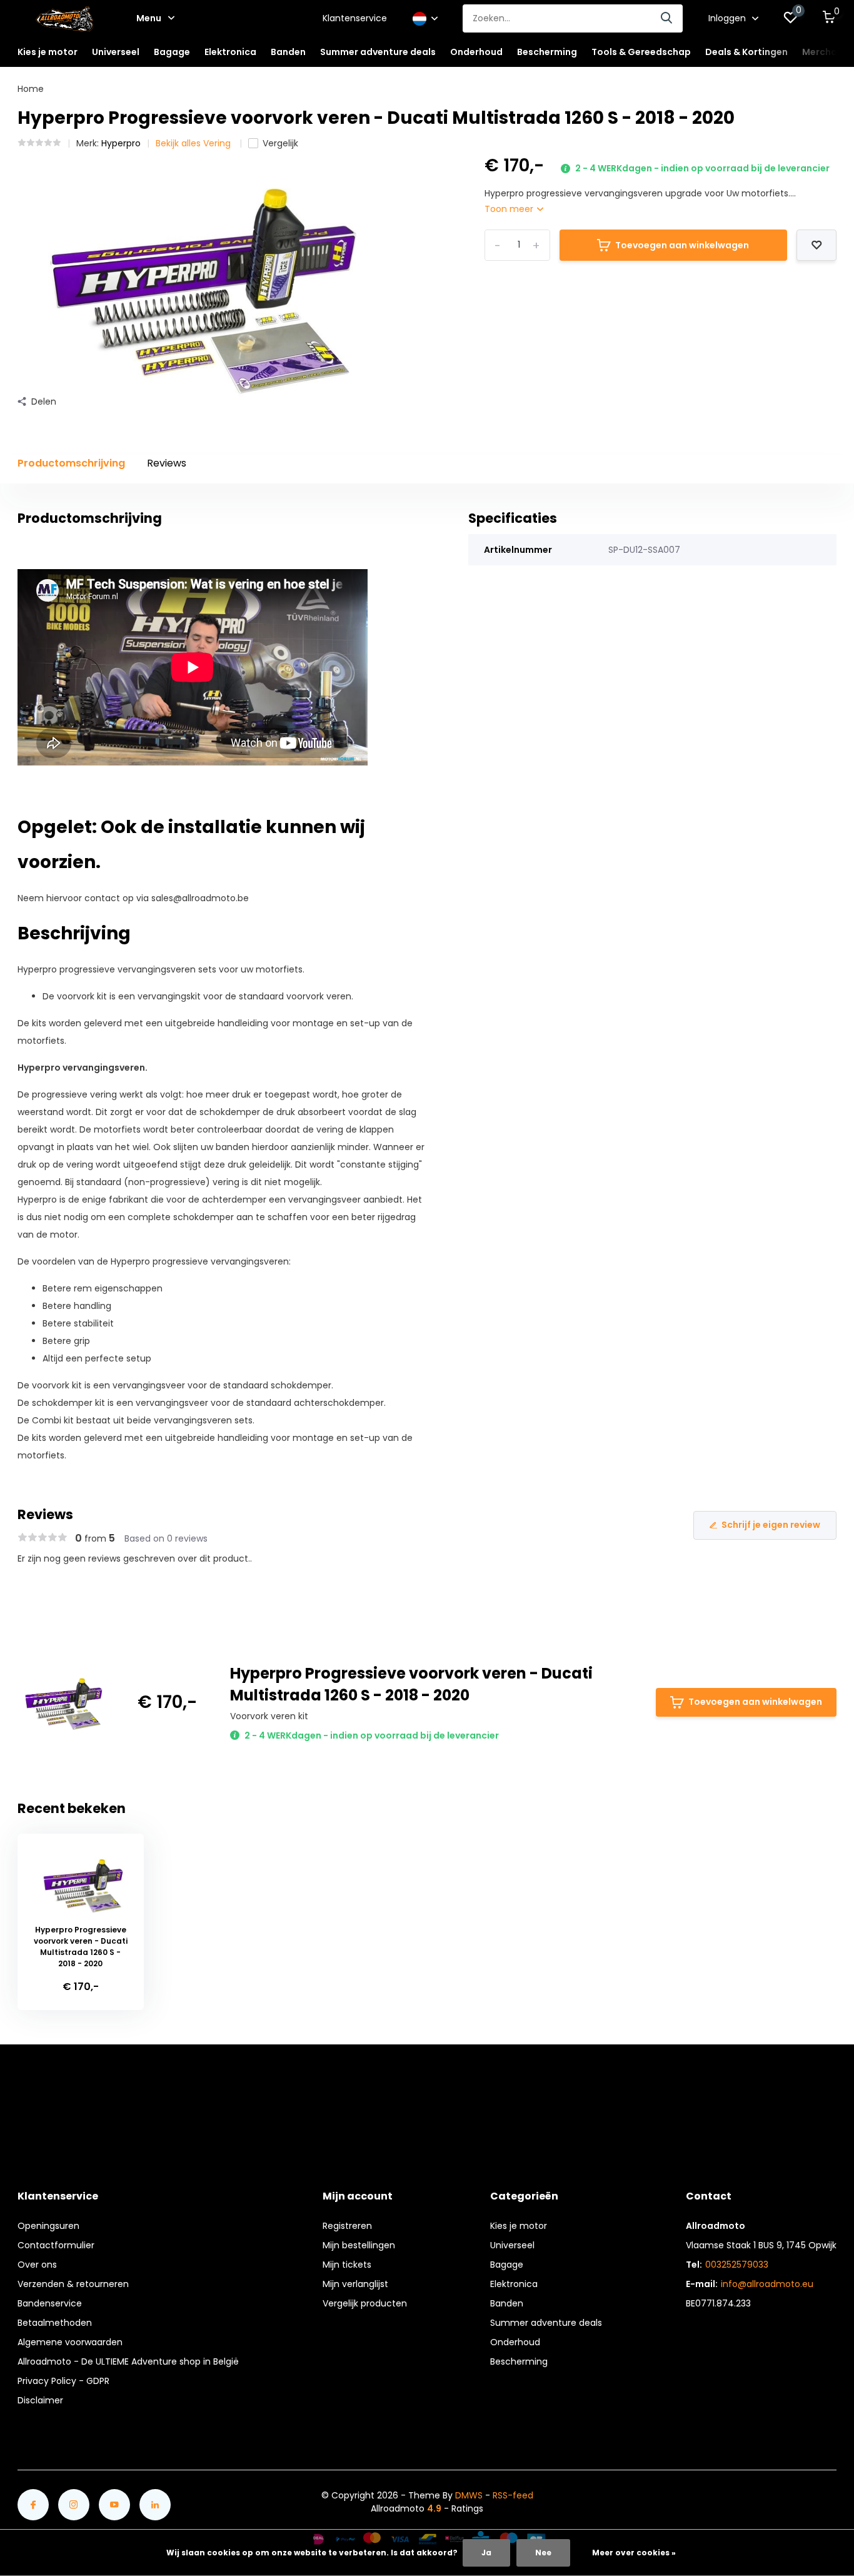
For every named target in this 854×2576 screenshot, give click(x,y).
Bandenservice (50, 2303)
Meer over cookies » (634, 2553)
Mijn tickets (347, 2265)
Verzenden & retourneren (73, 2284)
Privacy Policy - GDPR (63, 2381)
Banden (507, 2303)
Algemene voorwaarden (70, 2342)
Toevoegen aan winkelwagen (682, 245)
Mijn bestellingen (359, 2245)
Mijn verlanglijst (355, 2284)
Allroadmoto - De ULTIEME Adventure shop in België (128, 2361)
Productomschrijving (71, 463)
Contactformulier (56, 2245)
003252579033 (737, 2265)
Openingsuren (48, 2226)
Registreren (347, 2226)
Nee (543, 2553)
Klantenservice (355, 18)
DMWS (469, 2495)
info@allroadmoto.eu (767, 2284)
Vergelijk (280, 143)
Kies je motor (519, 2226)
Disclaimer (40, 2400)
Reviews (167, 463)
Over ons (37, 2265)
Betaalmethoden (55, 2323)
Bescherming (519, 2361)
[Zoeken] (667, 18)
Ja (486, 2553)
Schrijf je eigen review (771, 1525)
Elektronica (514, 2284)
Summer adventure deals (378, 52)
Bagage (507, 2265)
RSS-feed (513, 2495)
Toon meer (510, 209)
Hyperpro (121, 143)
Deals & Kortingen (746, 52)
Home (31, 89)
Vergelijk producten (365, 2303)
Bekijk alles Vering (194, 143)
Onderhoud (515, 2342)
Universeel (512, 2245)
